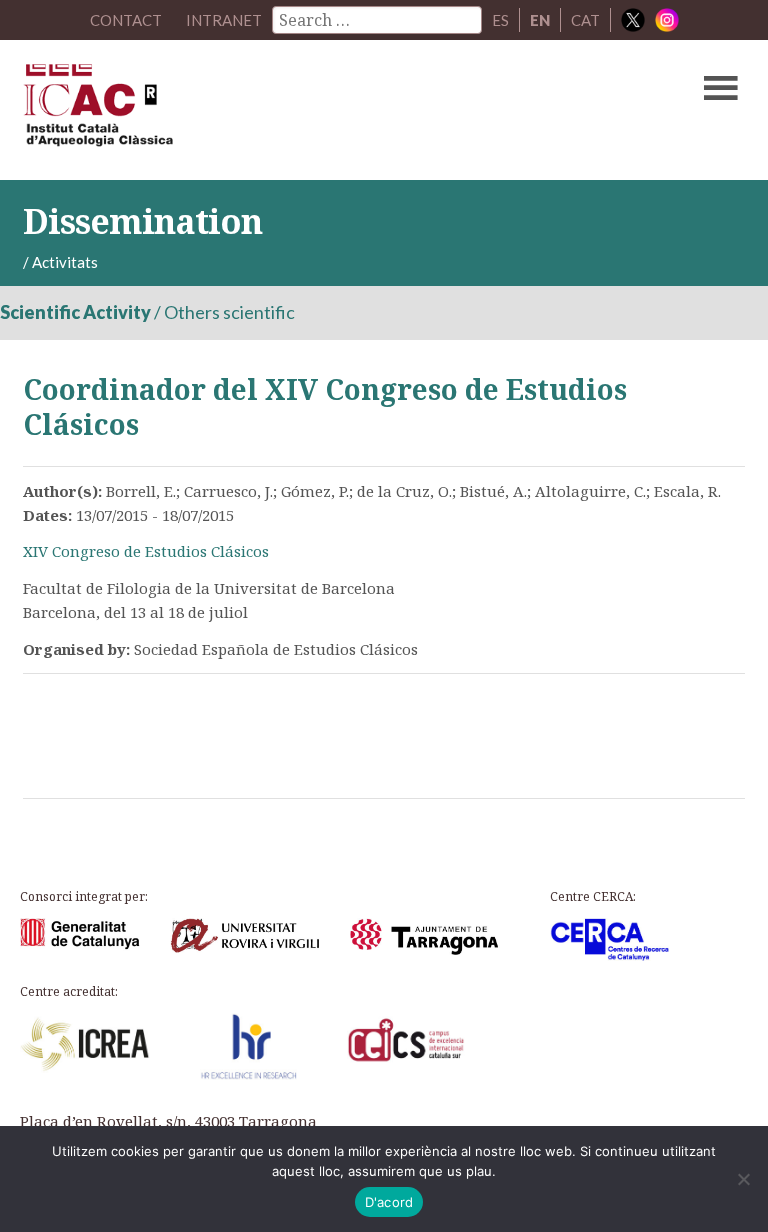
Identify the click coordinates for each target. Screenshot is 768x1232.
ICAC (307, 110)
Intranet (224, 20)
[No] (743, 1179)
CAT (585, 20)
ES (500, 20)
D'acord (389, 1202)
